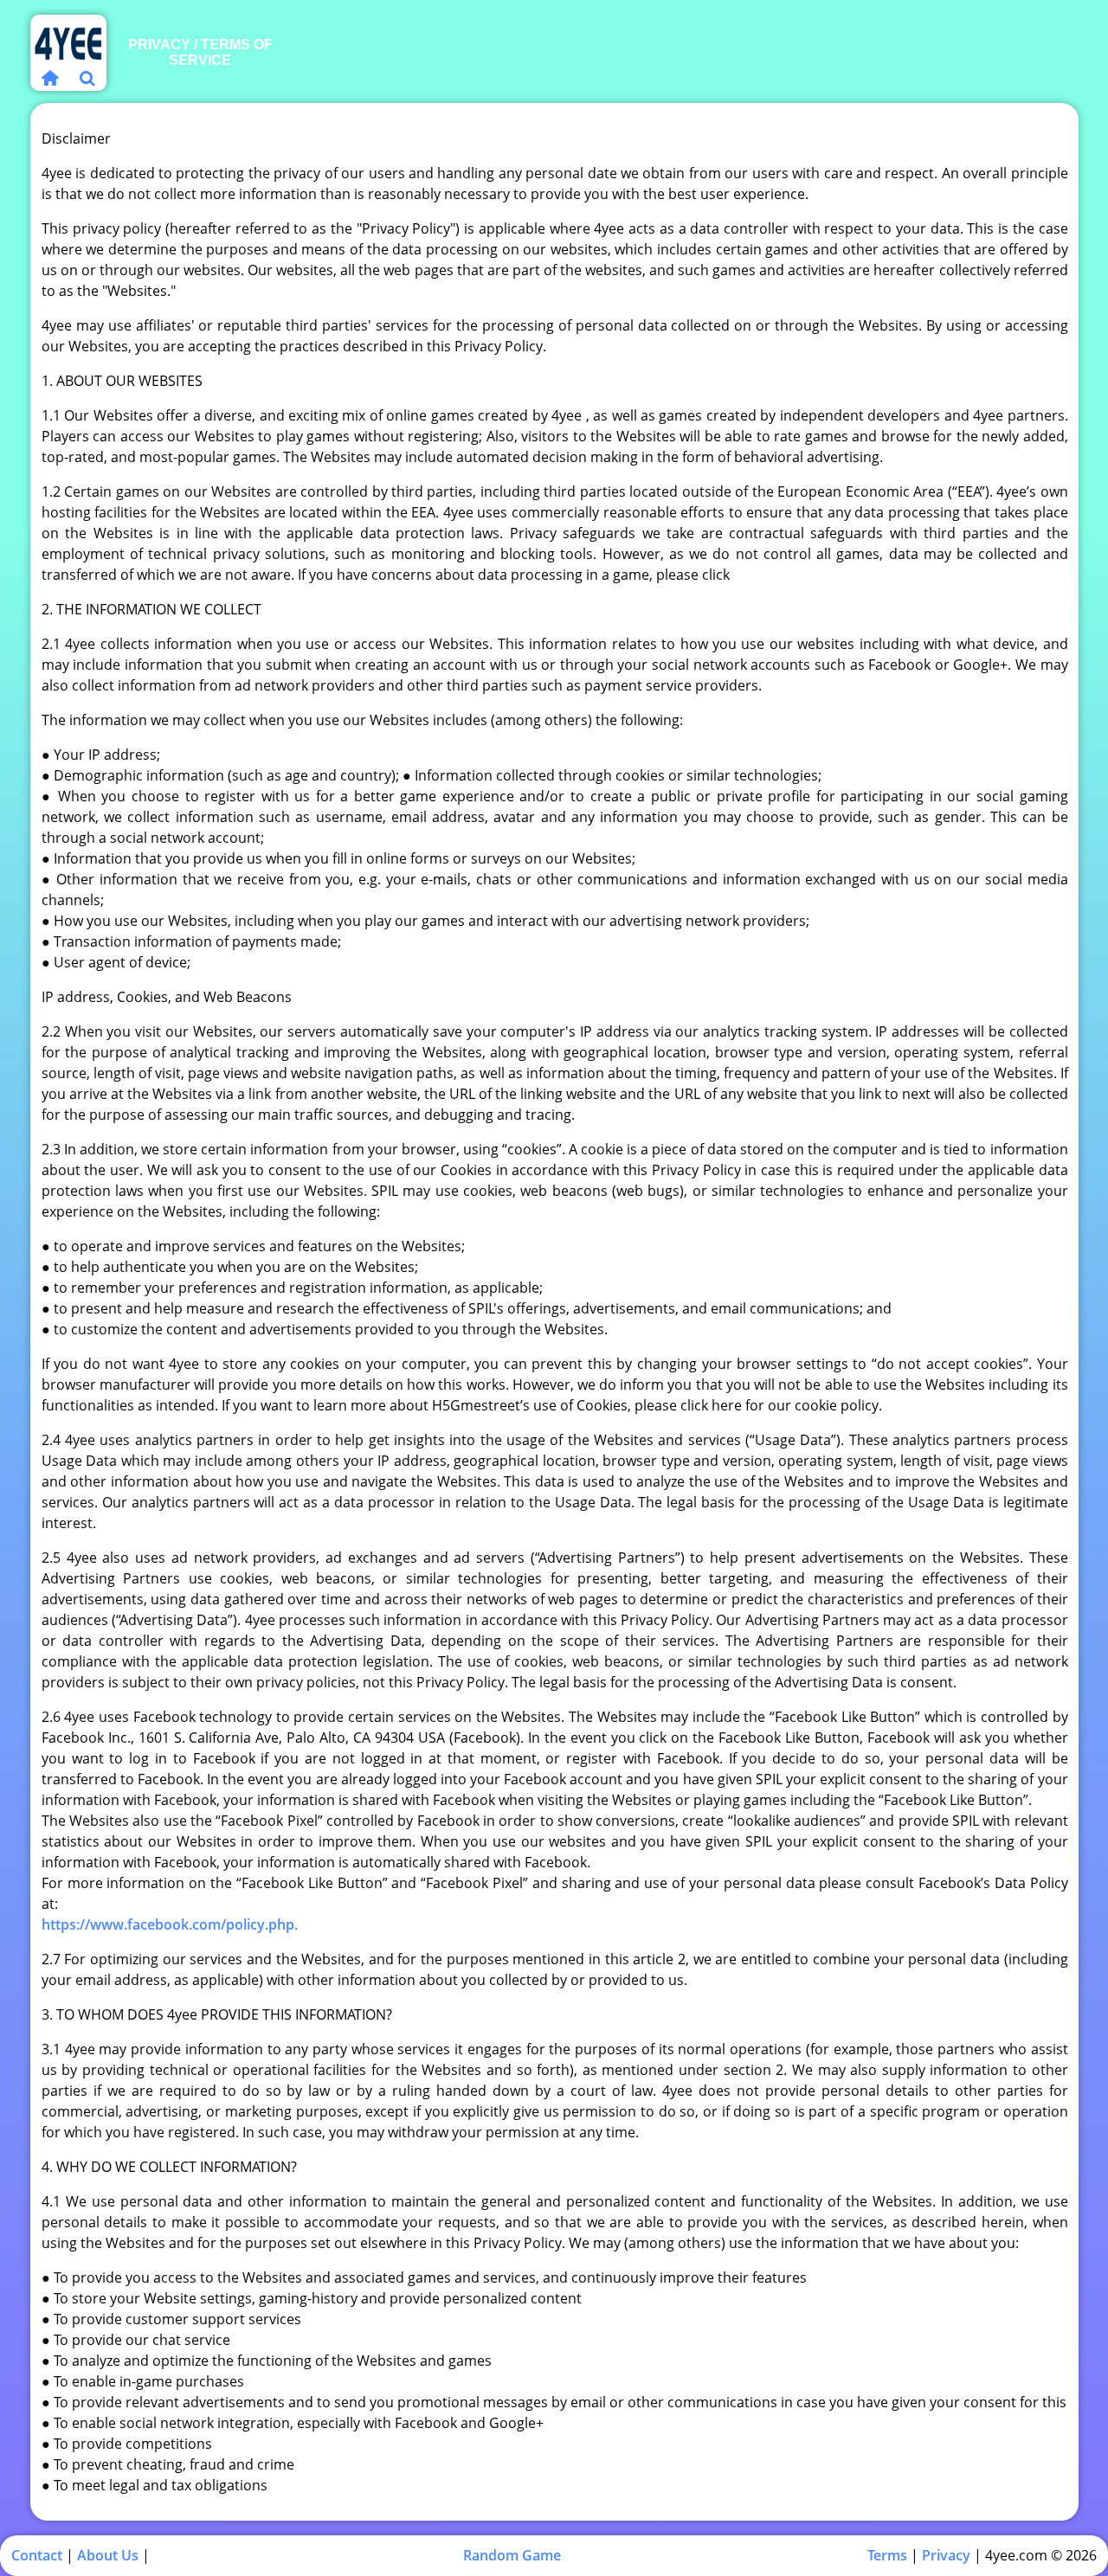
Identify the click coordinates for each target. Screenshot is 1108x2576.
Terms (887, 2555)
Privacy (946, 2555)
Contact (37, 2555)
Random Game (512, 2555)
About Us (108, 2555)
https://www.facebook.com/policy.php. (170, 1924)
